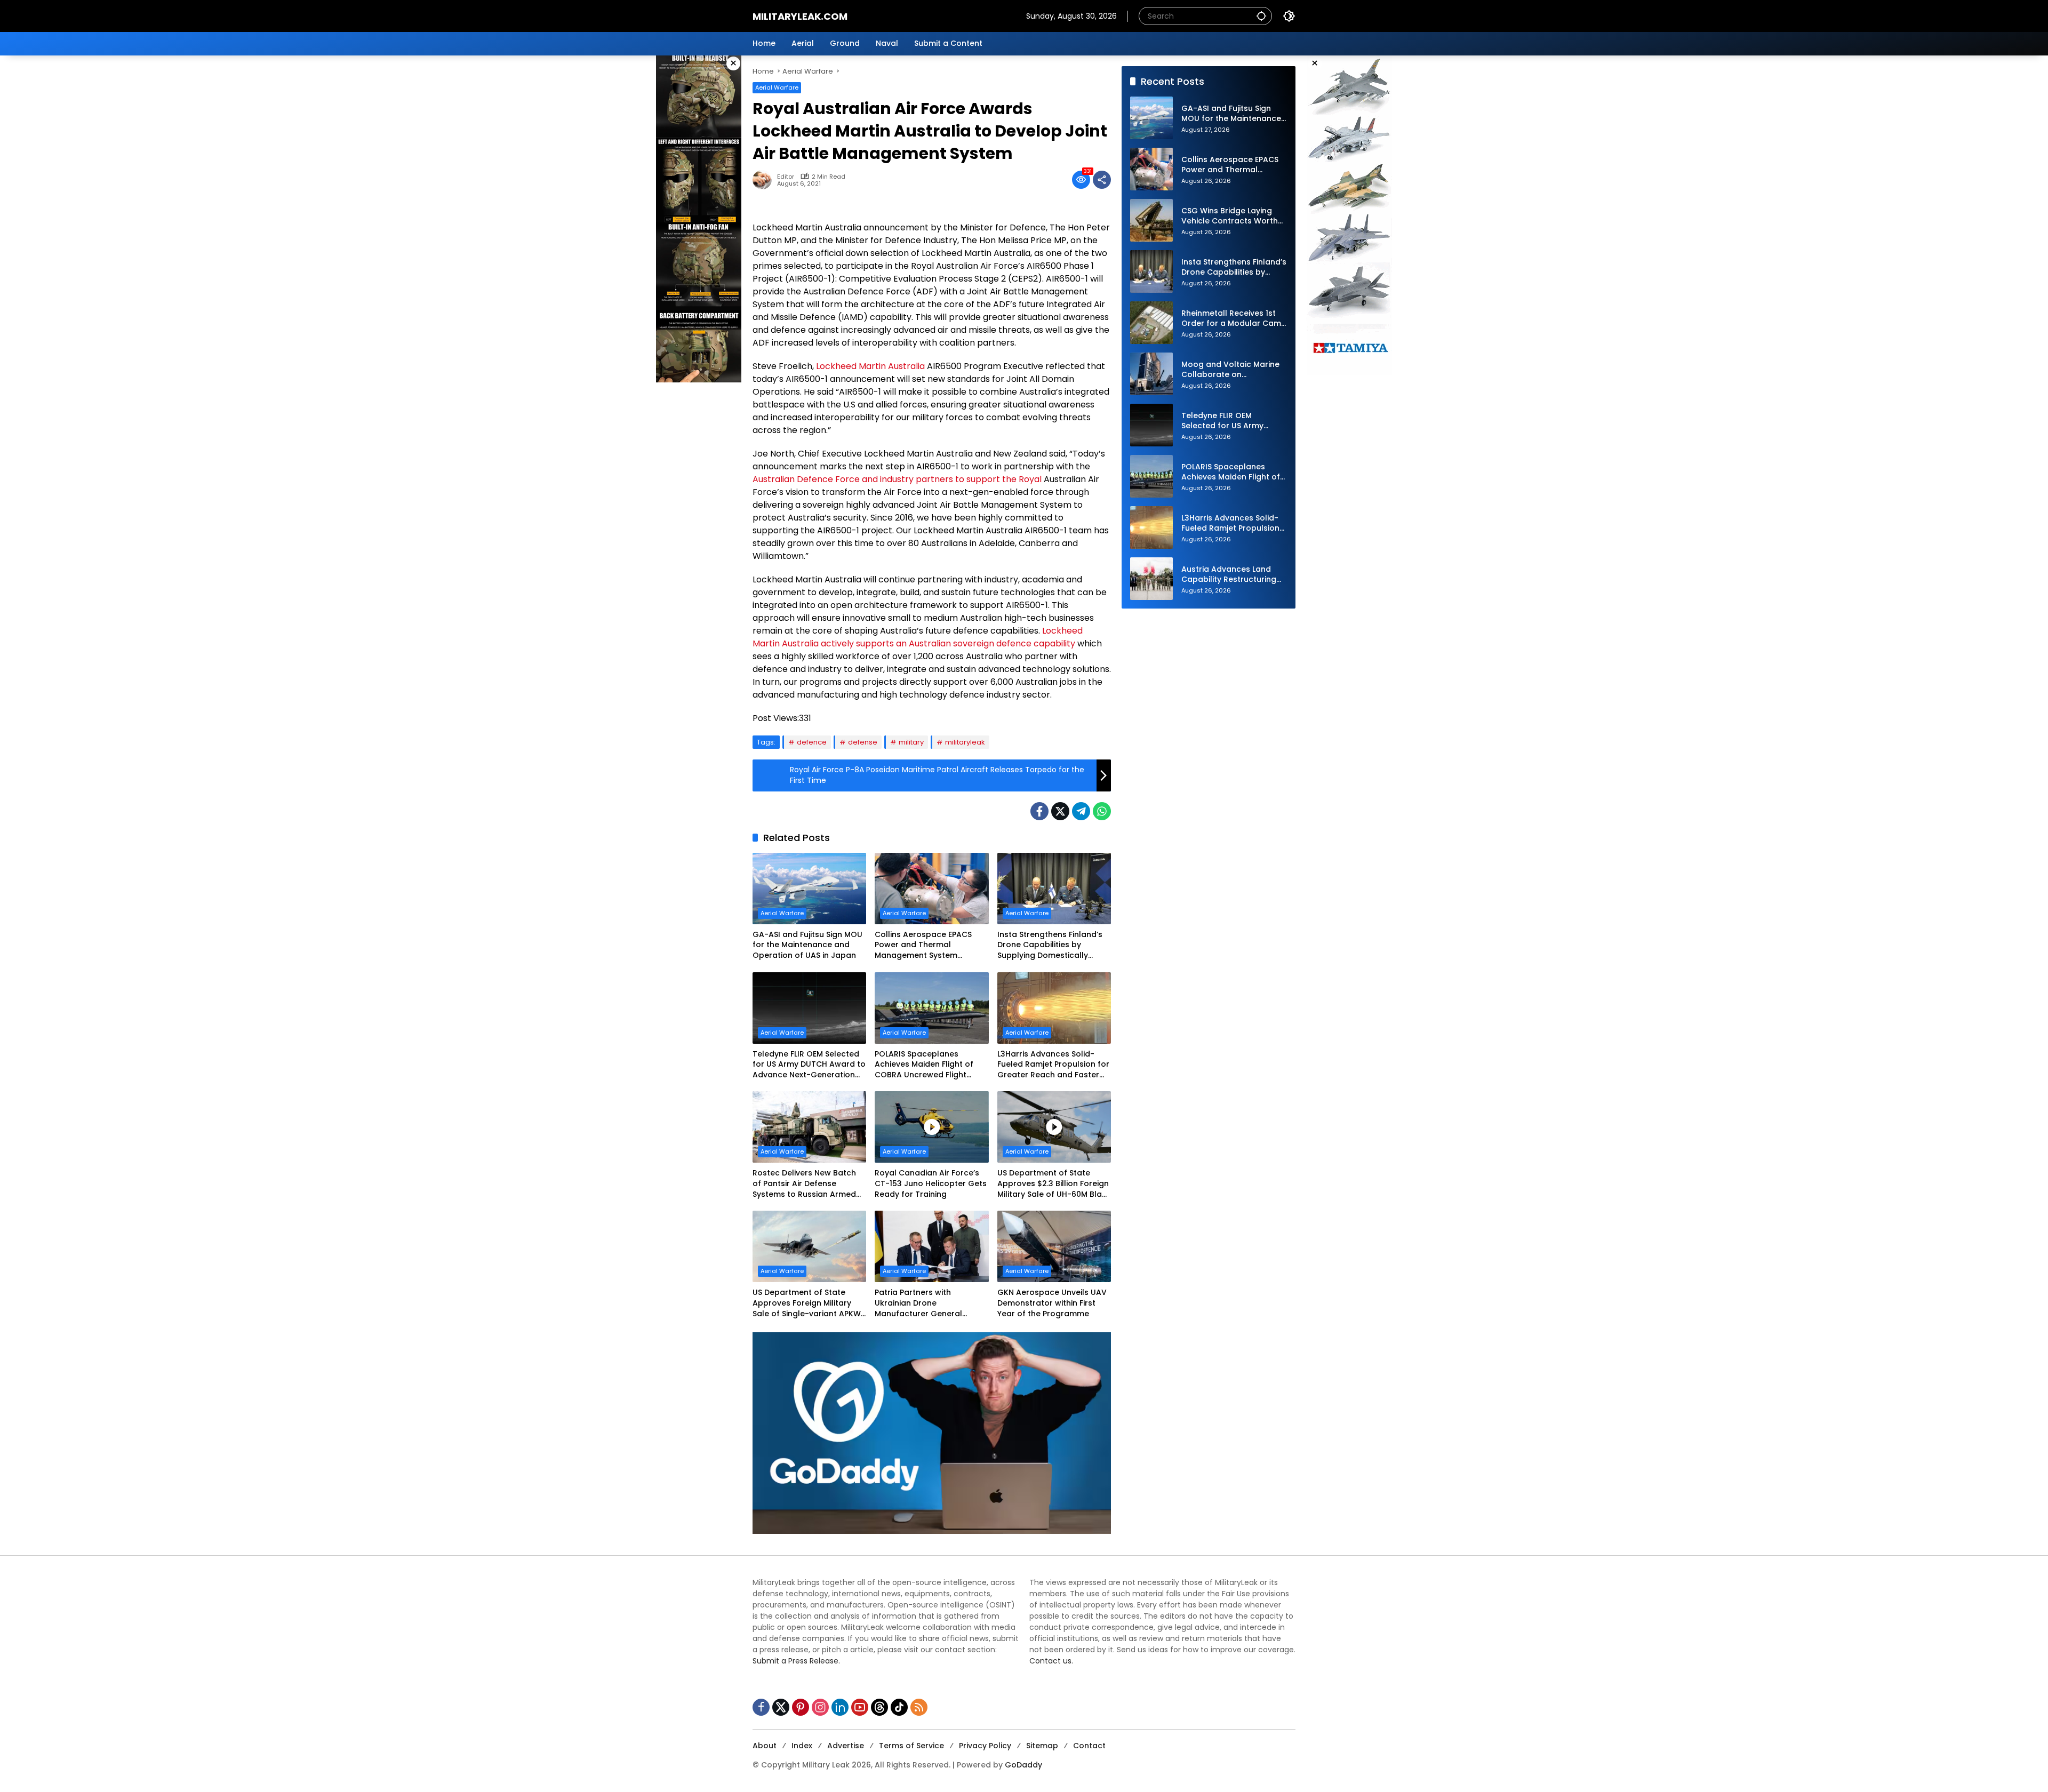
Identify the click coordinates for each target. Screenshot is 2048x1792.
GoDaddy (1023, 1765)
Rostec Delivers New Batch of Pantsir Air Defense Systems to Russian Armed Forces (804, 1184)
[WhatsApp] (1102, 811)
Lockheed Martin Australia (870, 366)
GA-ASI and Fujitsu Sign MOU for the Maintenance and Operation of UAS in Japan (807, 945)
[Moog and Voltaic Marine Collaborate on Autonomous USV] (1151, 374)
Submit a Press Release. (796, 1661)
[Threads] (879, 1707)
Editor (786, 177)
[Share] (1102, 180)
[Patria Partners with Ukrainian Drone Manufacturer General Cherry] (931, 1246)
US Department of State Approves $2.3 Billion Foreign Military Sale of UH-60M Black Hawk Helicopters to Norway (1054, 1184)
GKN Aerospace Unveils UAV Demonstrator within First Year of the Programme (1052, 1303)
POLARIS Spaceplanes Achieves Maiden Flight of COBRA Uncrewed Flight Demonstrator (924, 1065)
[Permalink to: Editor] (765, 180)
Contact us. (1051, 1661)
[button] (1261, 16)
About (765, 1746)
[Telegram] (1081, 811)
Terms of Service (911, 1746)
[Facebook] (1039, 811)
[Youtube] (860, 1707)
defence (812, 742)
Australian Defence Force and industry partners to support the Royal (897, 479)
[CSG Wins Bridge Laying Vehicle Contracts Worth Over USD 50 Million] (1151, 220)
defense (863, 742)
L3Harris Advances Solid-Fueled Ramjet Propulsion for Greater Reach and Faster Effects (1053, 1065)
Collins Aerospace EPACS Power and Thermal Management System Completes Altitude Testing (928, 945)
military (911, 742)
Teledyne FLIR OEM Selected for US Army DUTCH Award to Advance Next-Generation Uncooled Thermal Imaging (809, 1065)
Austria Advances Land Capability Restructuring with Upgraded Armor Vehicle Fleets (1229, 575)
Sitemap (1042, 1746)
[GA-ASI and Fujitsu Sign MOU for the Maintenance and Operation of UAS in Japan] (809, 889)
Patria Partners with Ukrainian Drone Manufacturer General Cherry (918, 1303)
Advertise (846, 1746)
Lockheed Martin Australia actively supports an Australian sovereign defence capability (918, 637)
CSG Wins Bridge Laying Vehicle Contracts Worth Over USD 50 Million (1230, 216)
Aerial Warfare (777, 87)
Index (802, 1746)
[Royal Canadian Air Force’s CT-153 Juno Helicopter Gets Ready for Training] (931, 1127)
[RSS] (919, 1707)
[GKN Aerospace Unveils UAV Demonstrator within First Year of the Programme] (1054, 1246)
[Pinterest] (801, 1707)
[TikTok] (899, 1707)
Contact (1089, 1746)
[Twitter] (1060, 811)
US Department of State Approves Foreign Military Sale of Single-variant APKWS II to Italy (809, 1303)
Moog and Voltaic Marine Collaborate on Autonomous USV (1230, 370)
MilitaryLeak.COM (800, 16)
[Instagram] (820, 1707)
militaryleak (965, 742)
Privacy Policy (985, 1746)
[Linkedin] (840, 1707)
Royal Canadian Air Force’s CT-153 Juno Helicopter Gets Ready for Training (931, 1183)
